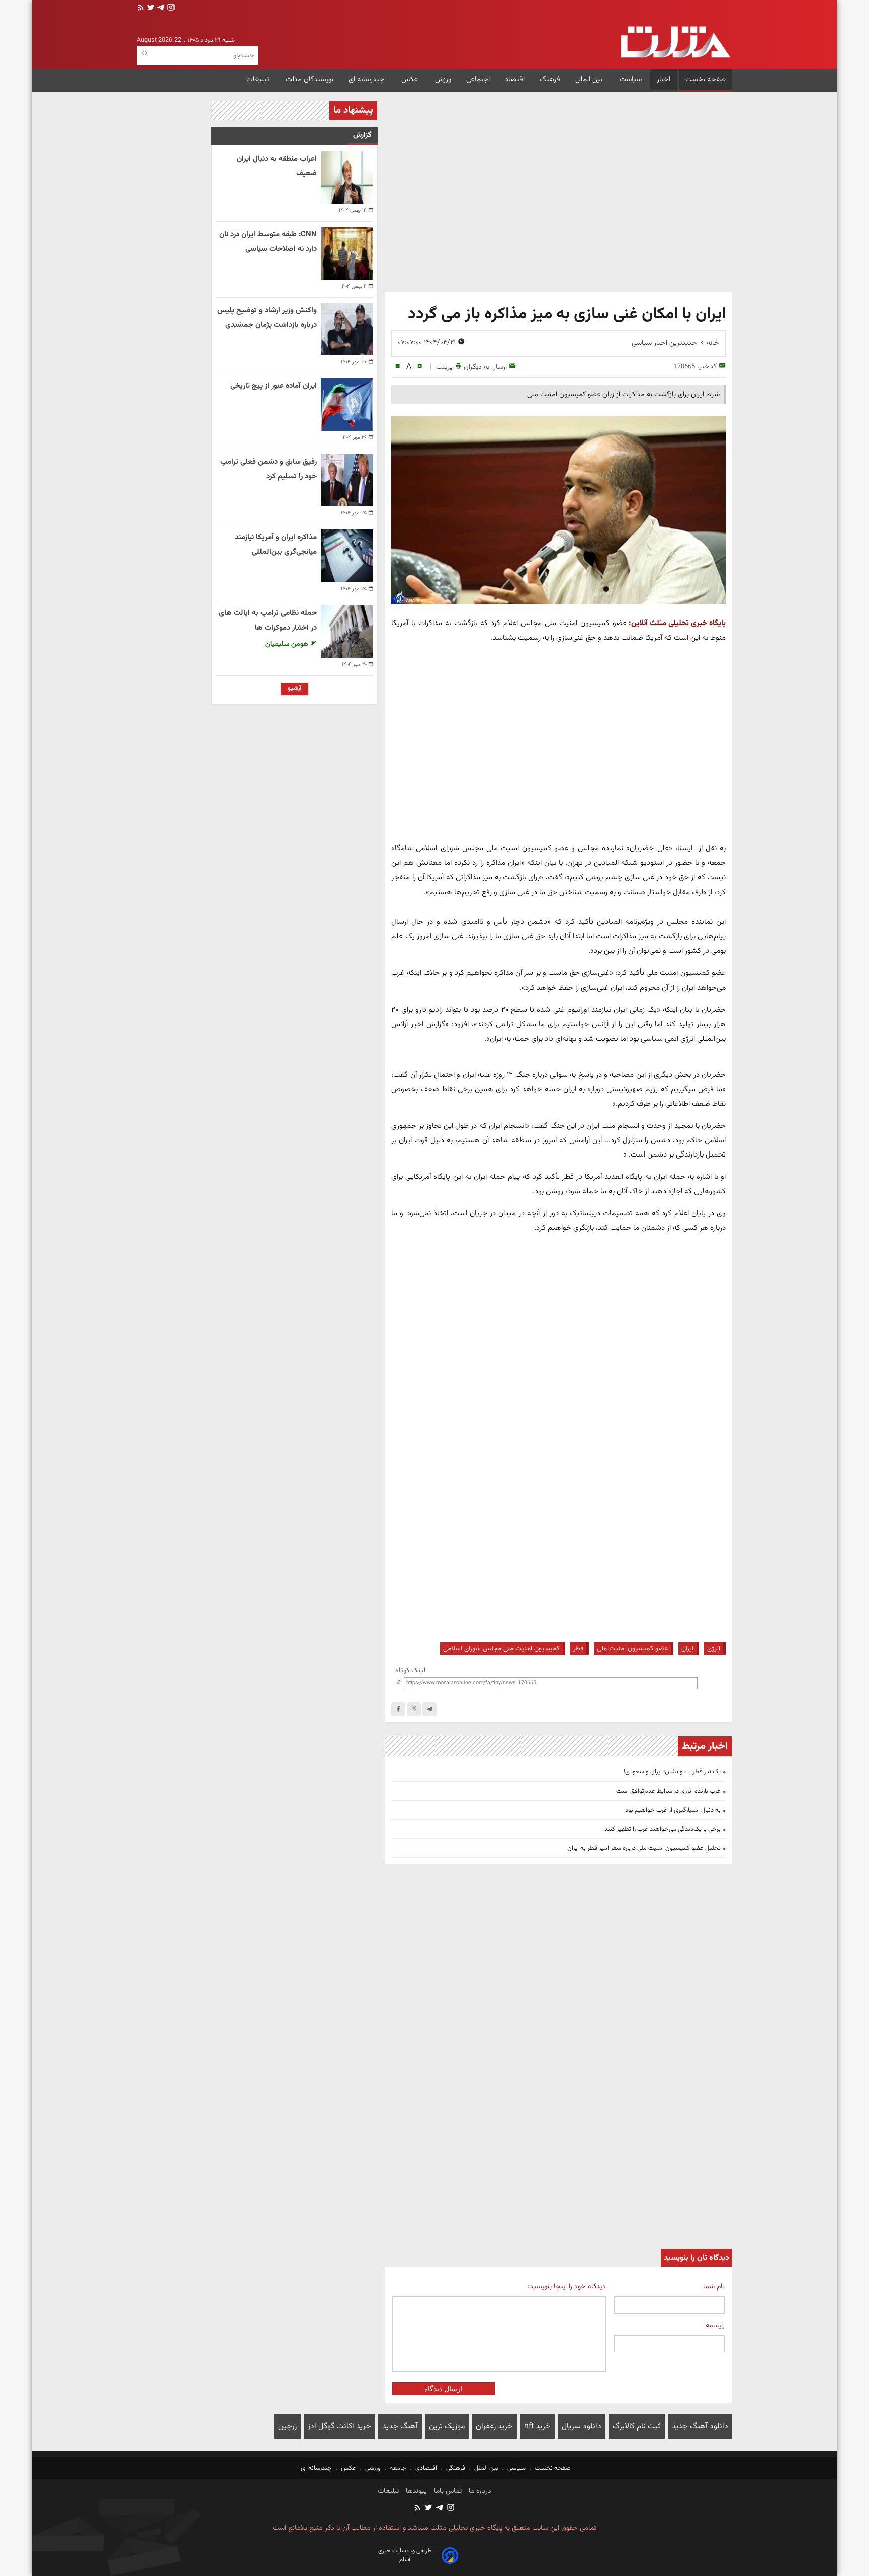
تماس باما (447, 2491)
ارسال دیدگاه (444, 2389)
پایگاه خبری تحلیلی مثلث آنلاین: (677, 623)
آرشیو (294, 688)
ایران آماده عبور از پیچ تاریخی (274, 386)
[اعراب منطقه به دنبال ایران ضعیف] (347, 177)
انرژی (714, 1649)
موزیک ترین (447, 2426)
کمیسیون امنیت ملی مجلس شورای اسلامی (501, 1649)
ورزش (443, 80)
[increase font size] (420, 366)
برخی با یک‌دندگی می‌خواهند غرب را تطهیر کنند (663, 1829)
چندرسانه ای (367, 80)
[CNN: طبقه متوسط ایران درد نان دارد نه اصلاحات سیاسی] (347, 253)
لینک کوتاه (410, 1671)
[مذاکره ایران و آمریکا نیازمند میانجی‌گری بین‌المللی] (347, 556)
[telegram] (160, 8)
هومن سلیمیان (288, 644)
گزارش (362, 135)
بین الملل (590, 80)
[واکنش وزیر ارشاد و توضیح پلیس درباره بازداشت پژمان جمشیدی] (347, 329)
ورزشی (373, 2468)
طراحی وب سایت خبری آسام (405, 2555)
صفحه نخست (706, 80)
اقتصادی (426, 2468)
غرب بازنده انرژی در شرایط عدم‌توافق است (668, 1791)
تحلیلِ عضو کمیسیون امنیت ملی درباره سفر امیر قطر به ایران (644, 1848)
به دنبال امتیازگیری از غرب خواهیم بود (673, 1810)
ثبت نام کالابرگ (637, 2426)
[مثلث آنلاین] (675, 42)
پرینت (444, 367)
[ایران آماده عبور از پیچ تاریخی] (347, 404)
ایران (687, 1649)
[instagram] (170, 8)
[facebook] (398, 1709)
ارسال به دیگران (485, 367)
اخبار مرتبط (705, 1746)
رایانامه (715, 2325)
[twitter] (150, 8)
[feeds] (141, 8)
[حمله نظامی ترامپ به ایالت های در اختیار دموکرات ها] (347, 632)
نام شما (714, 2287)
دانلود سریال (582, 2426)
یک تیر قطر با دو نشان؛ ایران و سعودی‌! (672, 1772)
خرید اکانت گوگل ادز (339, 2426)
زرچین (287, 2426)
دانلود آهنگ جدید (700, 2426)
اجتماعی (478, 80)
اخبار (664, 80)
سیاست (631, 80)
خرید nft (537, 2426)
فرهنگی (456, 2468)
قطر (578, 1649)
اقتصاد (515, 80)
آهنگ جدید (400, 2426)
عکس (411, 80)
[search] (145, 54)
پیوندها (415, 2491)
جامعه (398, 2468)
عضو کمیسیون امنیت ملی (632, 1649)
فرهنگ (550, 80)
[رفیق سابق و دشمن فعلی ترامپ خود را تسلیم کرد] (347, 480)
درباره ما (479, 2491)
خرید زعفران (494, 2426)
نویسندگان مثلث (310, 80)
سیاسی (516, 2468)
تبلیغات (258, 80)
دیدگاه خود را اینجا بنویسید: (567, 2287)
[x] (414, 1709)
